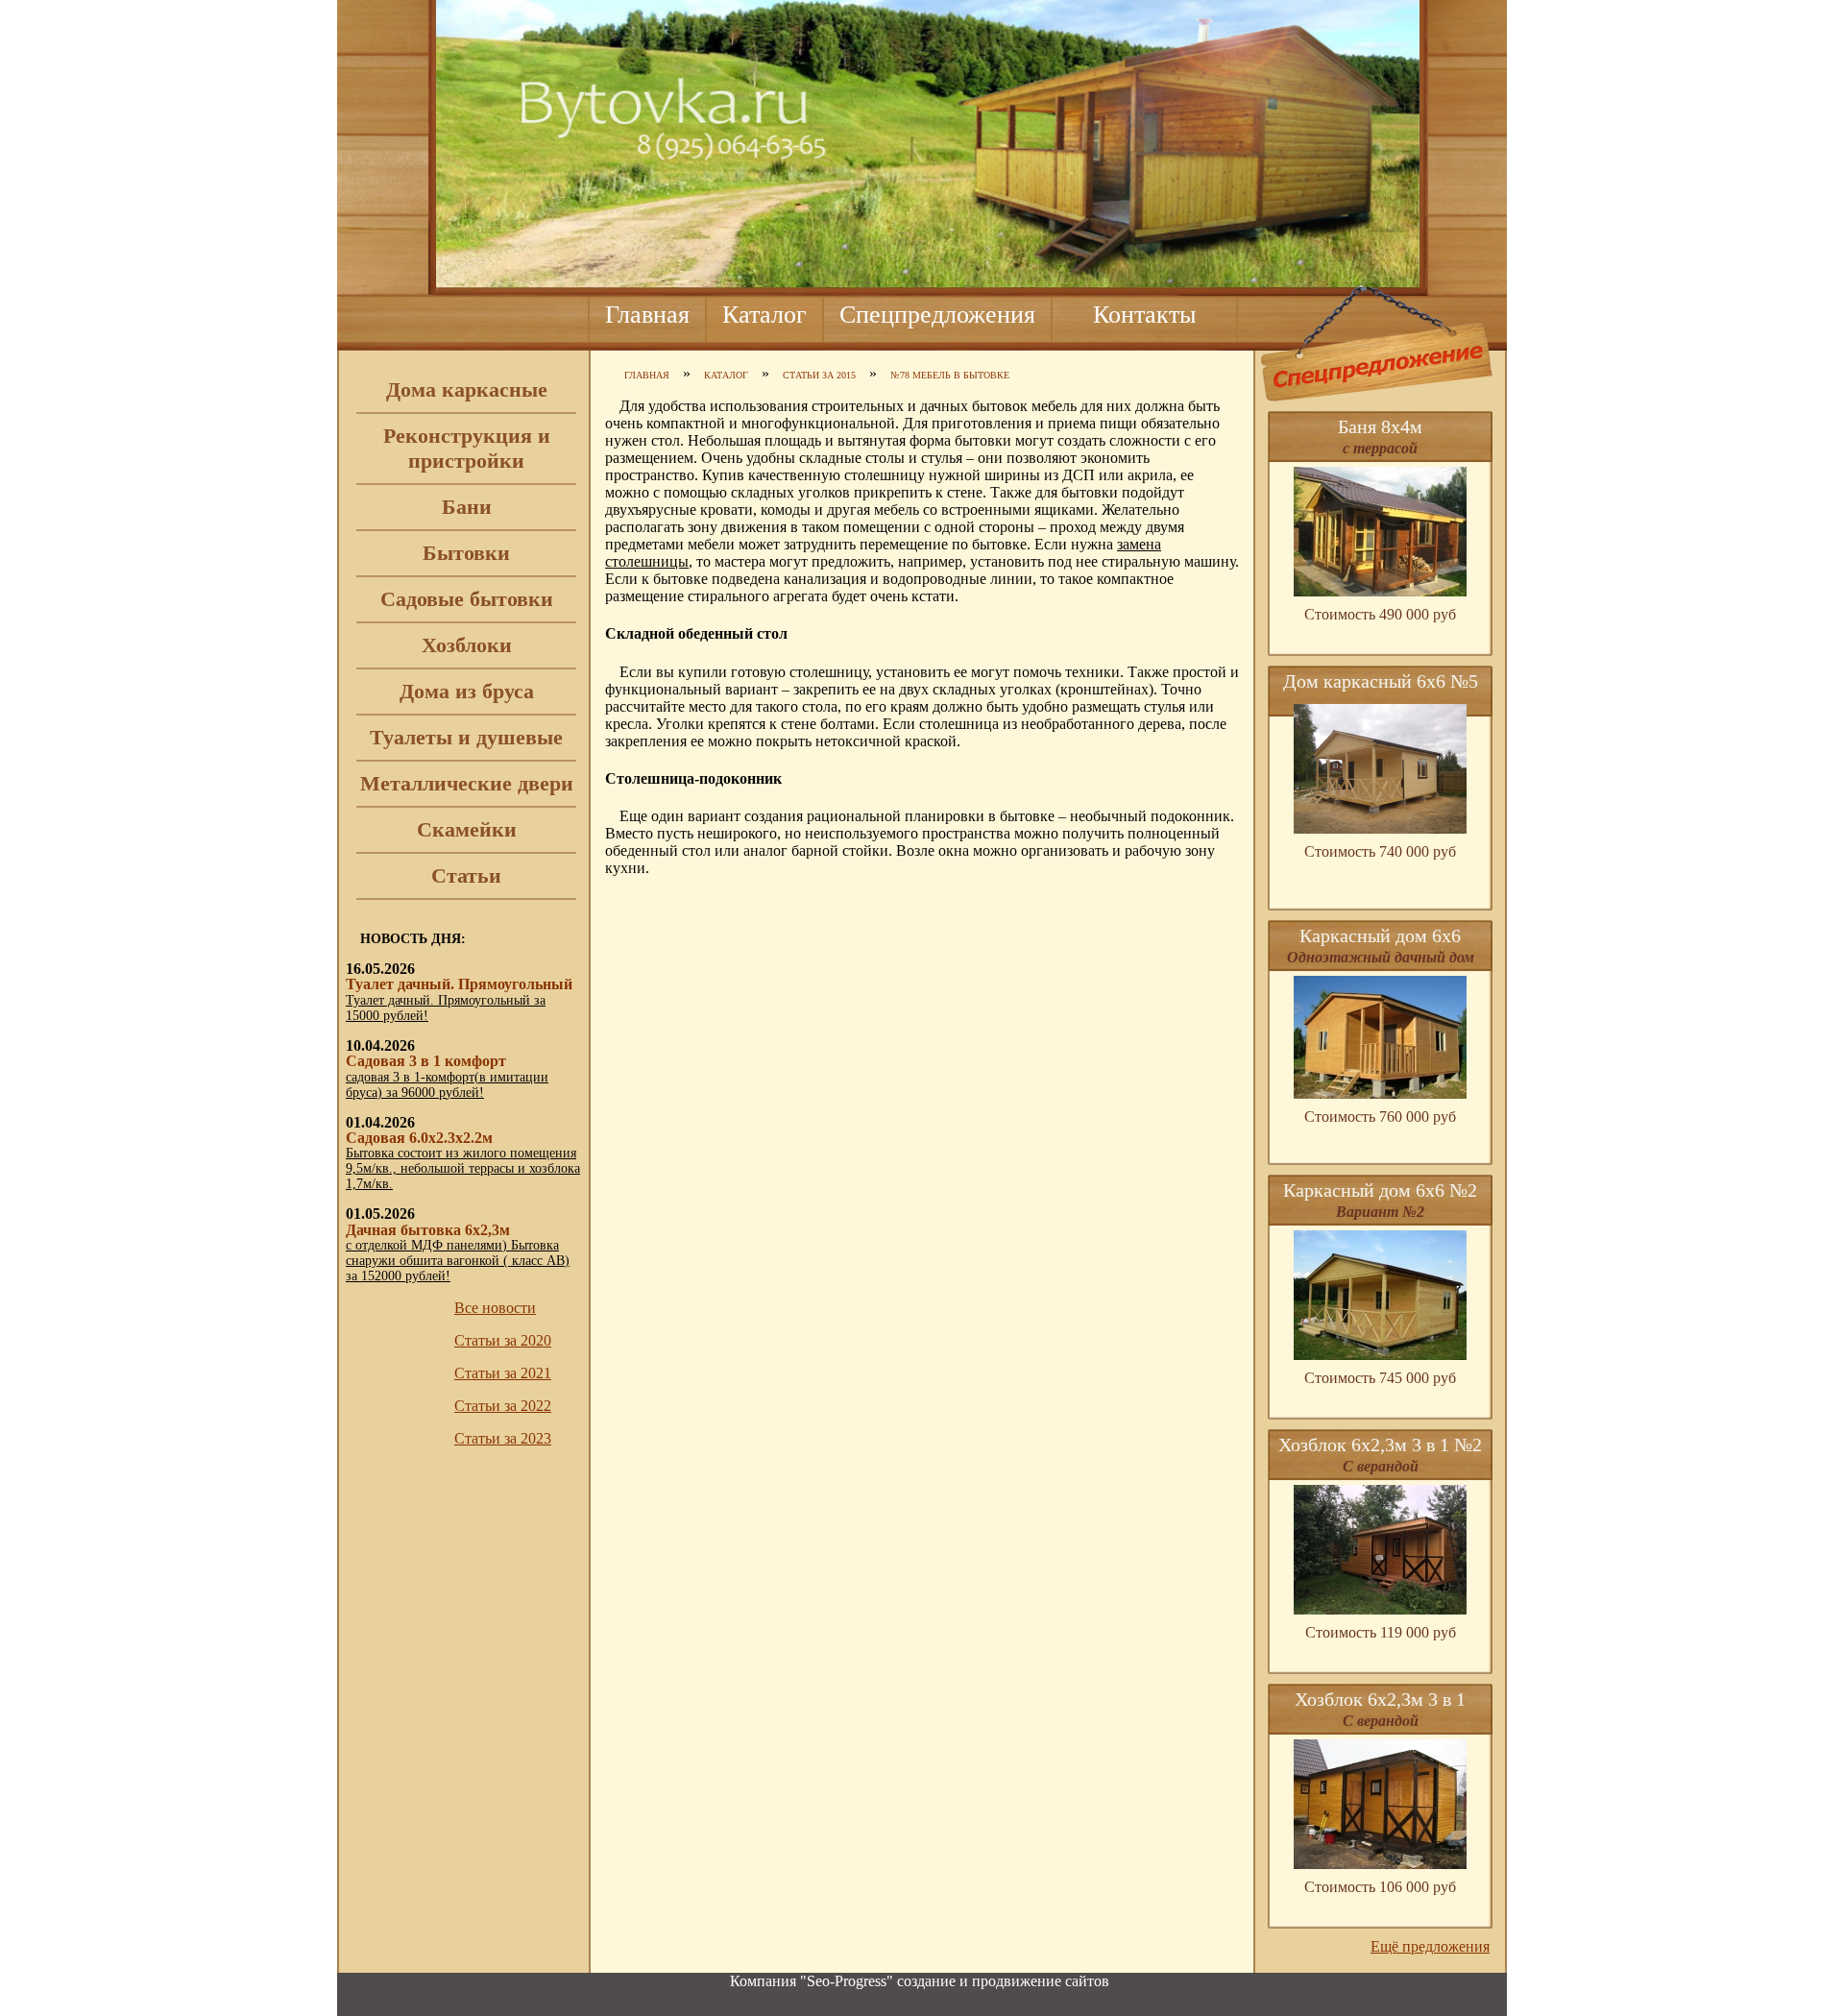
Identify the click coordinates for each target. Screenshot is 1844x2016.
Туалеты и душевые (466, 737)
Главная (647, 315)
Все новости (495, 1308)
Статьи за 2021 (503, 1373)
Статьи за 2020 (503, 1340)
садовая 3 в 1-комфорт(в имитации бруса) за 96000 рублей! (447, 1085)
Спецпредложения (937, 315)
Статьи (466, 875)
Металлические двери (467, 783)
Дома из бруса (467, 691)
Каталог (764, 315)
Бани (467, 507)
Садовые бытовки (467, 599)
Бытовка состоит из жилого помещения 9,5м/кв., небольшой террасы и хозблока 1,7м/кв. (463, 1168)
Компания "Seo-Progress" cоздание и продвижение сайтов (920, 1981)
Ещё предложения (1430, 1946)
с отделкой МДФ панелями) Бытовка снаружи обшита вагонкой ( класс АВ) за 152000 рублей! (458, 1261)
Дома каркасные (467, 389)
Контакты (1144, 315)
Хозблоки (467, 645)
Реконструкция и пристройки (467, 448)
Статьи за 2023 (503, 1438)
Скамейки (467, 829)
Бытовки (466, 553)
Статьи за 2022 (503, 1406)
